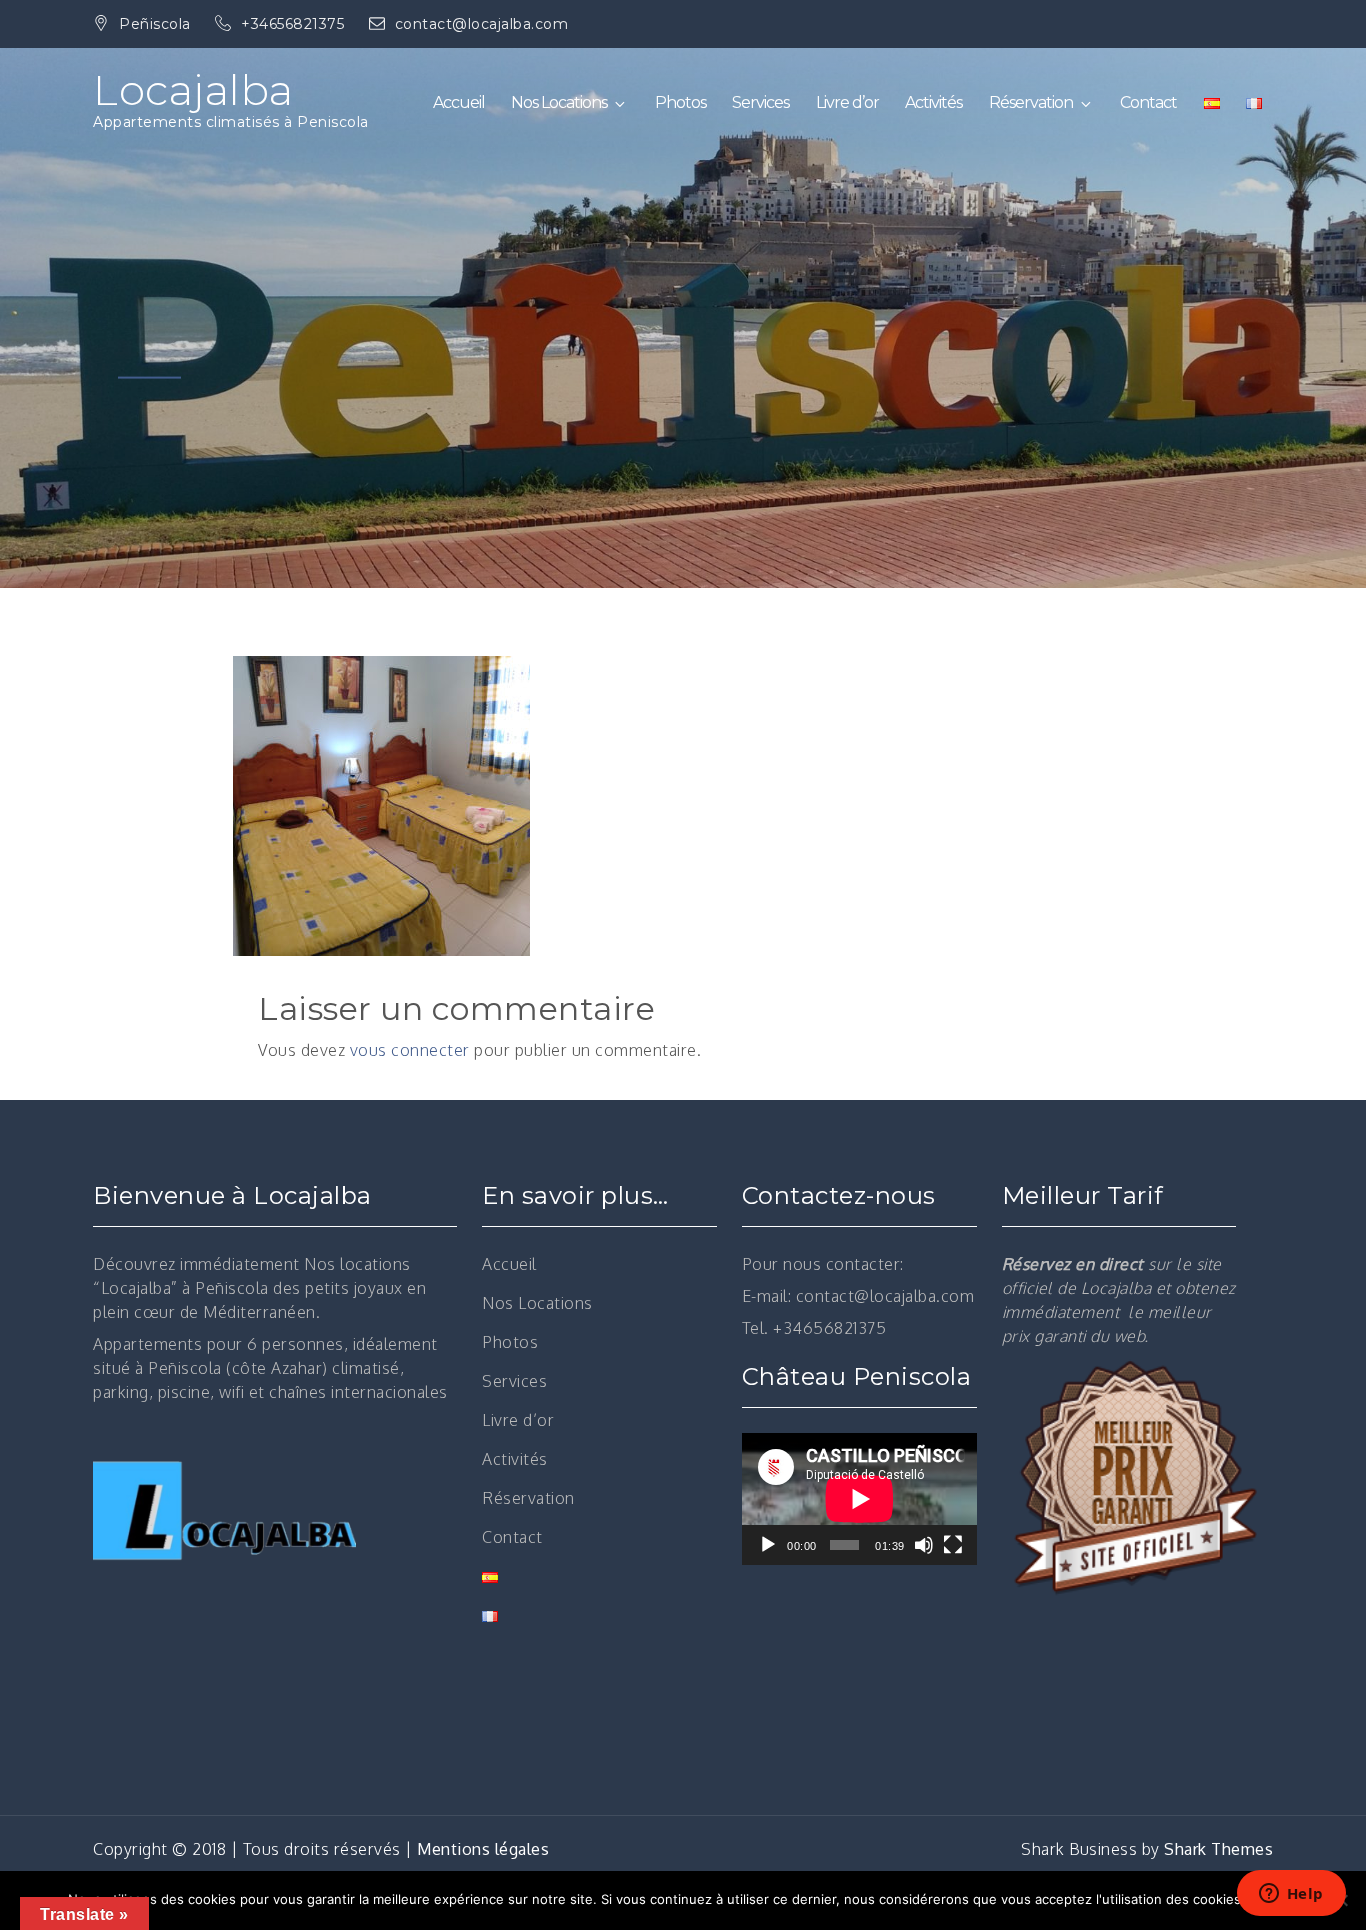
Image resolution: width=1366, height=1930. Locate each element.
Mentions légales (483, 1849)
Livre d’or (847, 102)
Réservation (1031, 102)
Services (760, 102)
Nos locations (357, 1264)
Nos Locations (559, 102)
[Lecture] (768, 1545)
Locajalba (193, 90)
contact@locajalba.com (482, 24)
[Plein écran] (953, 1545)
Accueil (459, 102)
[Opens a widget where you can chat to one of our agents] (1291, 1895)
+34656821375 (295, 24)
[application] (859, 1499)
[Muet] (924, 1545)
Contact (1148, 102)
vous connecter (410, 1050)
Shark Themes (1218, 1849)
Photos (680, 102)
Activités (933, 102)
